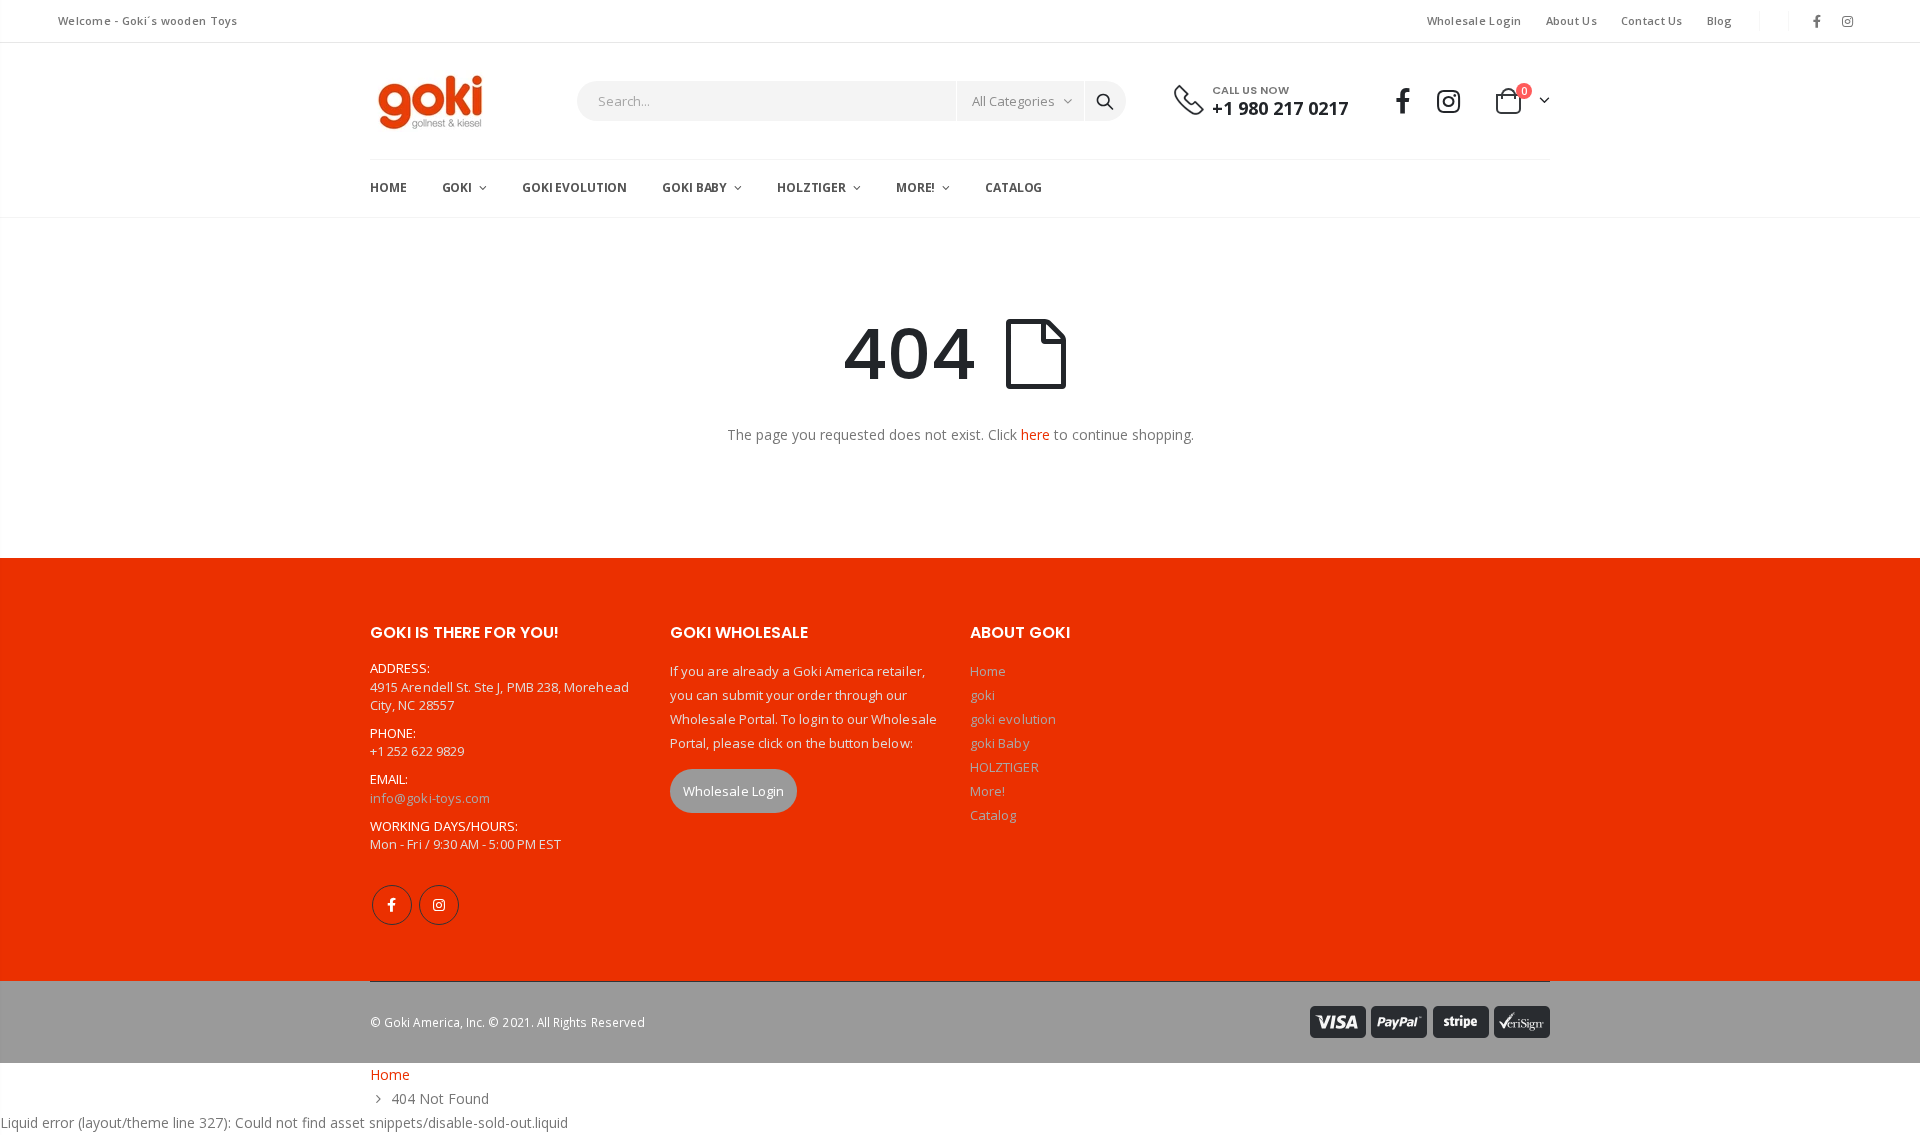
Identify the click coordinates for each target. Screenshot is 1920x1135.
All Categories (1013, 101)
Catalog (993, 815)
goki (982, 695)
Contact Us (1652, 20)
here (1035, 434)
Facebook (392, 905)
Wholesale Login (1474, 20)
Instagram (439, 905)
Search (1105, 101)
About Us (1571, 20)
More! (987, 791)
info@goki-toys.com (430, 798)
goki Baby (1000, 743)
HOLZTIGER (1004, 767)
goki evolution (1013, 719)
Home (988, 671)
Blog (1720, 20)
